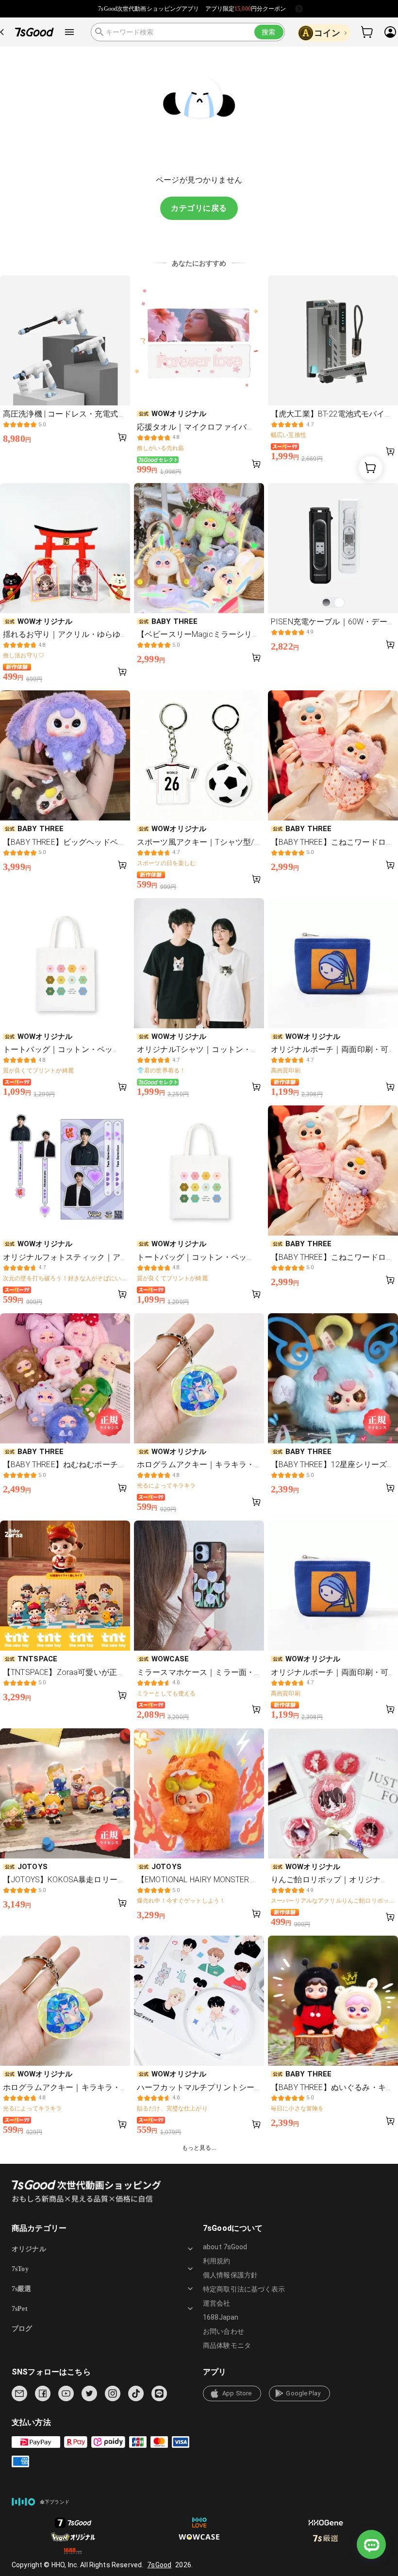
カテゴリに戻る (199, 208)
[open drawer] (69, 32)
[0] (367, 32)
